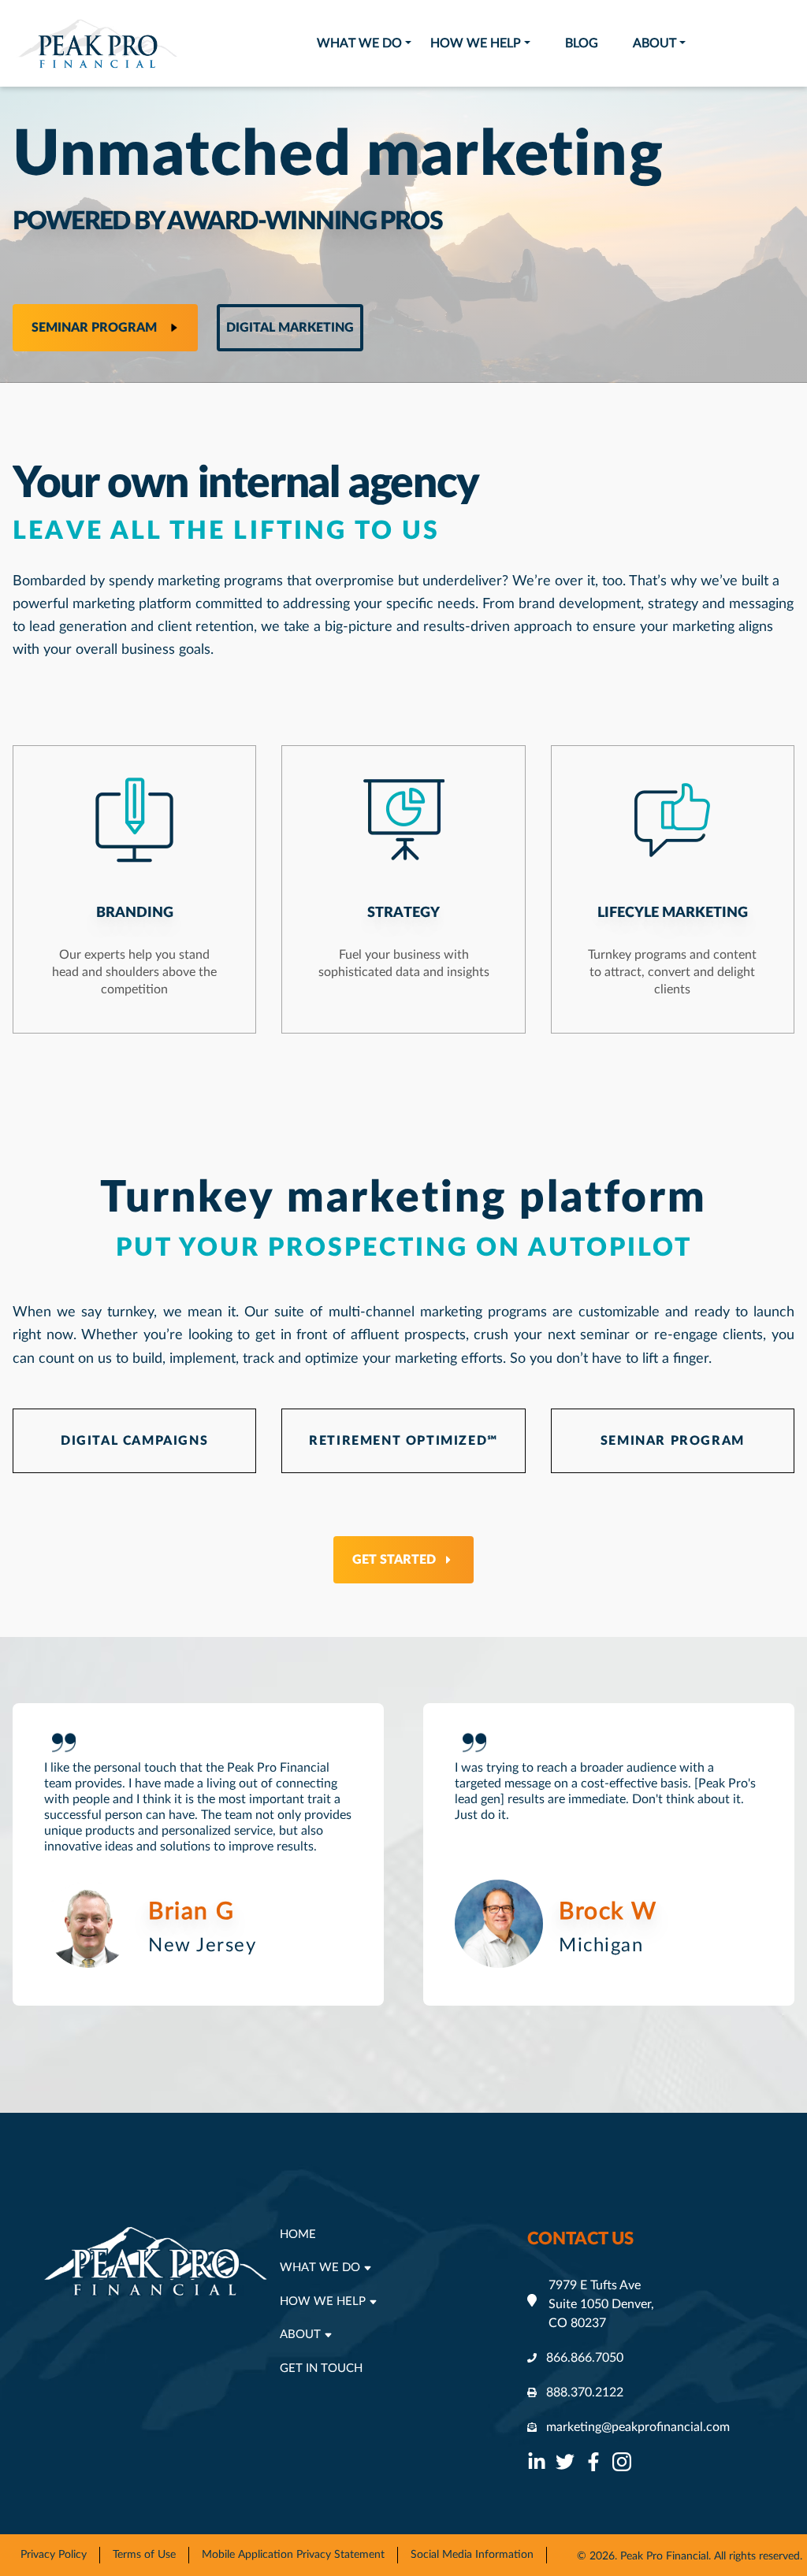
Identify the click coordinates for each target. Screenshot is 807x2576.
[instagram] (622, 2462)
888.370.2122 (585, 2392)
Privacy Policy (54, 2555)
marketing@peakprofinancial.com (638, 2427)
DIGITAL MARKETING (290, 328)
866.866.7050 (585, 2358)
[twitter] (565, 2462)
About (655, 43)
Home (298, 2235)
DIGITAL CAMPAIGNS (134, 1441)
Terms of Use (144, 2555)
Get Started (394, 1560)
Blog (582, 43)
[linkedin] (537, 2462)
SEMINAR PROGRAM (673, 1441)
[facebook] (593, 2462)
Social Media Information (472, 2555)
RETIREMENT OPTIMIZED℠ (403, 1441)
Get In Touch (321, 2368)
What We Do (359, 43)
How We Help (476, 43)
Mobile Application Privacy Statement (293, 2555)
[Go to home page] (98, 43)
